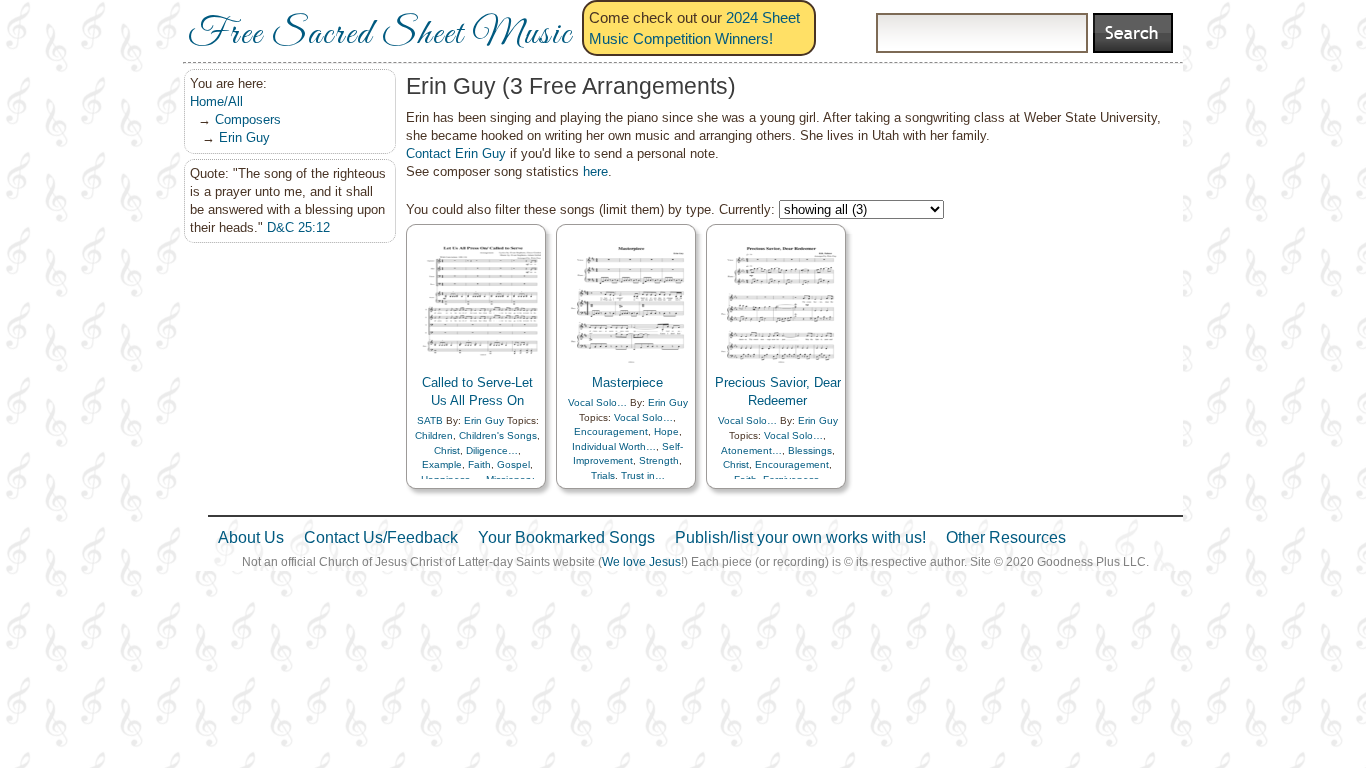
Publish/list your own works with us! (800, 537)
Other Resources (1006, 537)
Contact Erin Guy (456, 153)
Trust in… (643, 475)
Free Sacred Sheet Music (380, 35)
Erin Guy (244, 137)
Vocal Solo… (597, 402)
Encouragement (611, 431)
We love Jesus (641, 562)
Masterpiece (627, 382)
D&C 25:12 (298, 227)
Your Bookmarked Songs (566, 537)
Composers (248, 119)
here (595, 171)
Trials (603, 475)
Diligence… (492, 450)
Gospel (513, 464)
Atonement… (751, 450)
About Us (251, 537)
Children (434, 435)
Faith (479, 464)
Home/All (216, 101)
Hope (666, 431)
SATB (430, 420)
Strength (659, 460)
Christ (447, 450)
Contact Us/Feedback (381, 537)
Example (442, 464)
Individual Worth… (614, 446)
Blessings (810, 450)
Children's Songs (498, 435)
